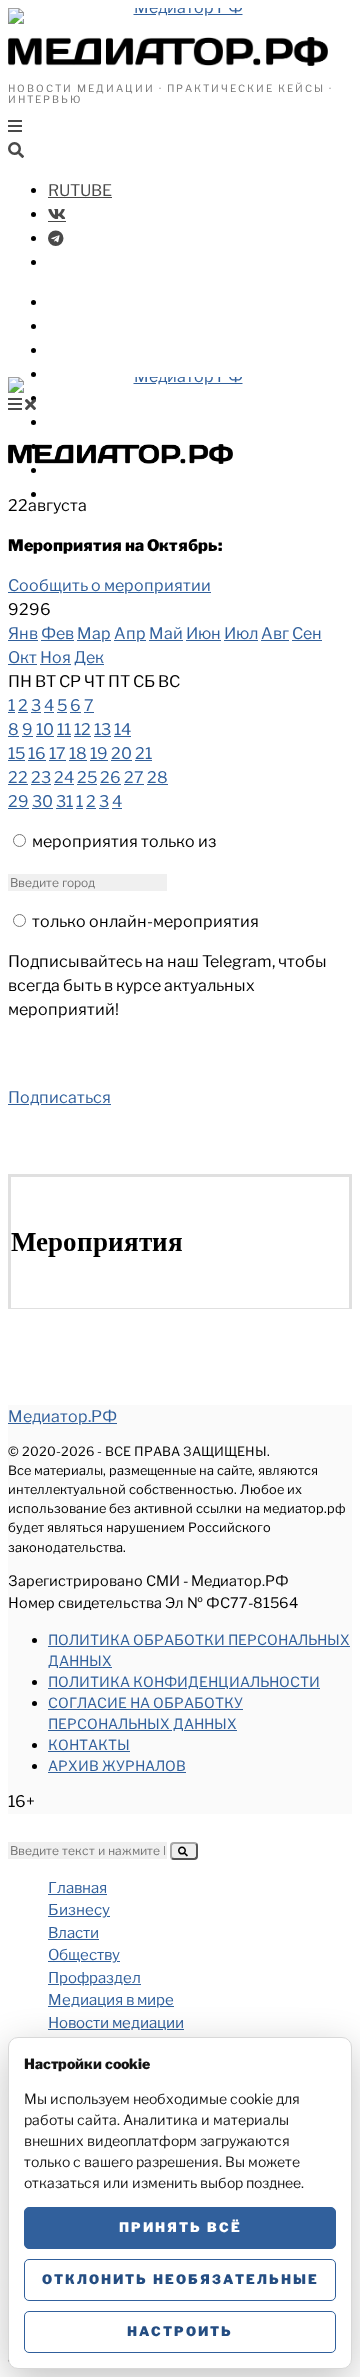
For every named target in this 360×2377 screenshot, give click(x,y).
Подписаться (59, 1097)
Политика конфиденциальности (184, 1681)
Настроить (180, 2331)
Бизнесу (82, 302)
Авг (275, 633)
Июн (203, 633)
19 (99, 753)
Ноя (55, 657)
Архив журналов (117, 1765)
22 (18, 777)
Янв (23, 633)
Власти (78, 326)
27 (134, 777)
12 (82, 729)
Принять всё (180, 2227)
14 (122, 729)
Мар (94, 633)
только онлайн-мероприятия (145, 921)
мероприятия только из (124, 841)
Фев (57, 633)
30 (42, 801)
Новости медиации (129, 422)
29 (18, 801)
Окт (22, 657)
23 (41, 777)
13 (102, 729)
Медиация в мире (120, 398)
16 (37, 753)
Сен (307, 633)
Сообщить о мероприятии (109, 585)
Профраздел (99, 374)
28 (157, 777)
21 (143, 753)
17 (57, 753)
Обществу (89, 350)
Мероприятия (105, 470)
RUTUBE (80, 190)
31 (64, 801)
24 (64, 777)
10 (45, 729)
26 (110, 777)
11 (64, 729)
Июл (241, 633)
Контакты (89, 1744)
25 (87, 777)
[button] (184, 1851)
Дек (89, 657)
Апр (130, 633)
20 (121, 753)
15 (16, 753)
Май (166, 633)
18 (78, 753)
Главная (77, 1888)
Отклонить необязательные (180, 2279)
